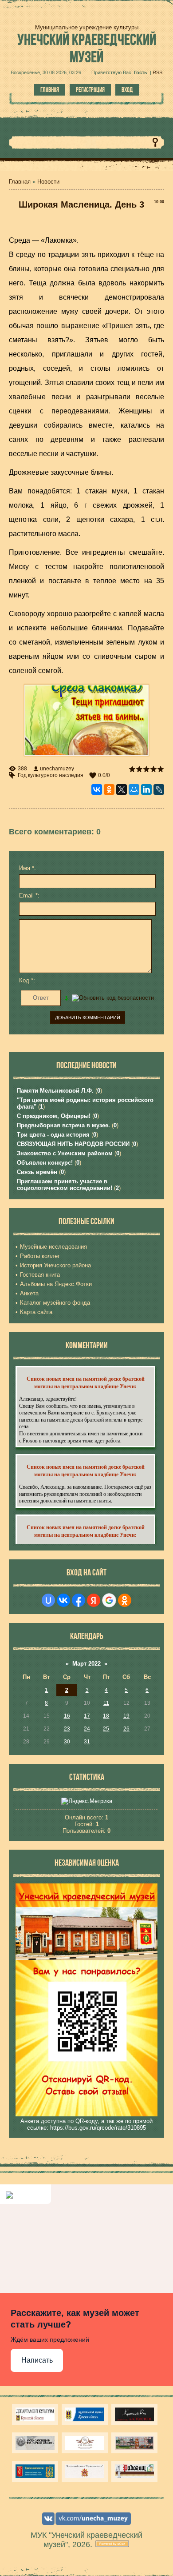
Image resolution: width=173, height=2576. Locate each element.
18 (106, 1716)
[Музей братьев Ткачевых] (85, 2443)
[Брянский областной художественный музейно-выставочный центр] (134, 2443)
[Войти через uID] (48, 1600)
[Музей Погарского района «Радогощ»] (134, 2471)
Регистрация (90, 90)
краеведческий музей (87, 48)
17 (87, 1716)
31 (87, 1742)
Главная (50, 90)
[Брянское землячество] (35, 2471)
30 (67, 1742)
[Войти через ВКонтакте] (63, 1600)
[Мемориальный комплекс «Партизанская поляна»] (85, 2471)
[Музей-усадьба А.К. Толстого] (134, 2414)
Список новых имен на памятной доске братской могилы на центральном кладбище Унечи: (86, 1382)
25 (106, 1729)
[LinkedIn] (146, 789)
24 (87, 1729)
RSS (157, 72)
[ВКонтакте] (97, 789)
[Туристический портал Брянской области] (85, 2414)
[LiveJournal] (159, 789)
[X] (122, 789)
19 (126, 1716)
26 (126, 1729)
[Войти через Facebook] (79, 1600)
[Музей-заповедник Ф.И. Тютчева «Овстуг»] (35, 2443)
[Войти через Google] (109, 1600)
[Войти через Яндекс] (94, 1600)
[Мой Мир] (134, 789)
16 (67, 1716)
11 (106, 1703)
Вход (127, 90)
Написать (37, 2360)
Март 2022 (86, 1664)
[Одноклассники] (109, 789)
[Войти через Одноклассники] (125, 1600)
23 (67, 1729)
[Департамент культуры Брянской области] (35, 2414)
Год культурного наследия (51, 775)
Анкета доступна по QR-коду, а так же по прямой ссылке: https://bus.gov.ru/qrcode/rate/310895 (86, 2124)
